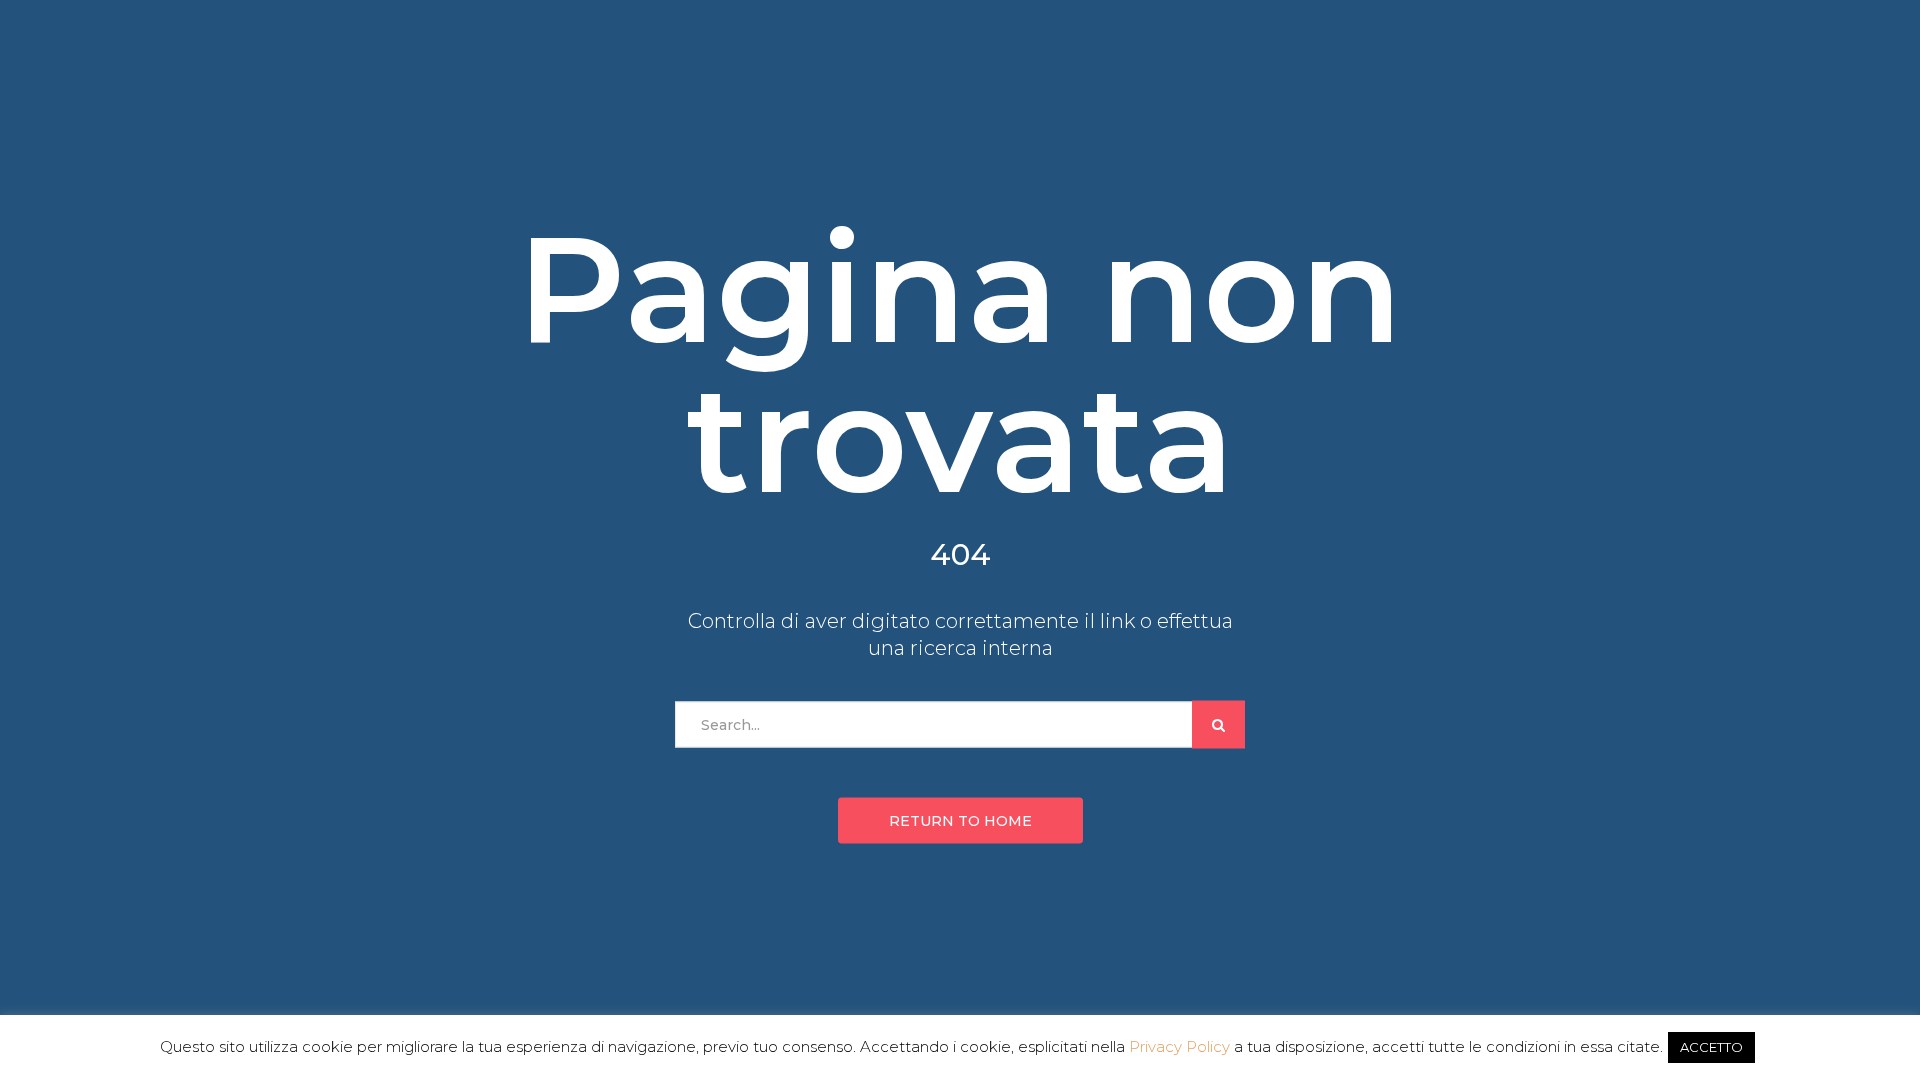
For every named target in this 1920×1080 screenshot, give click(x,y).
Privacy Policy (1179, 1046)
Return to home (960, 821)
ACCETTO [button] (1711, 1047)
